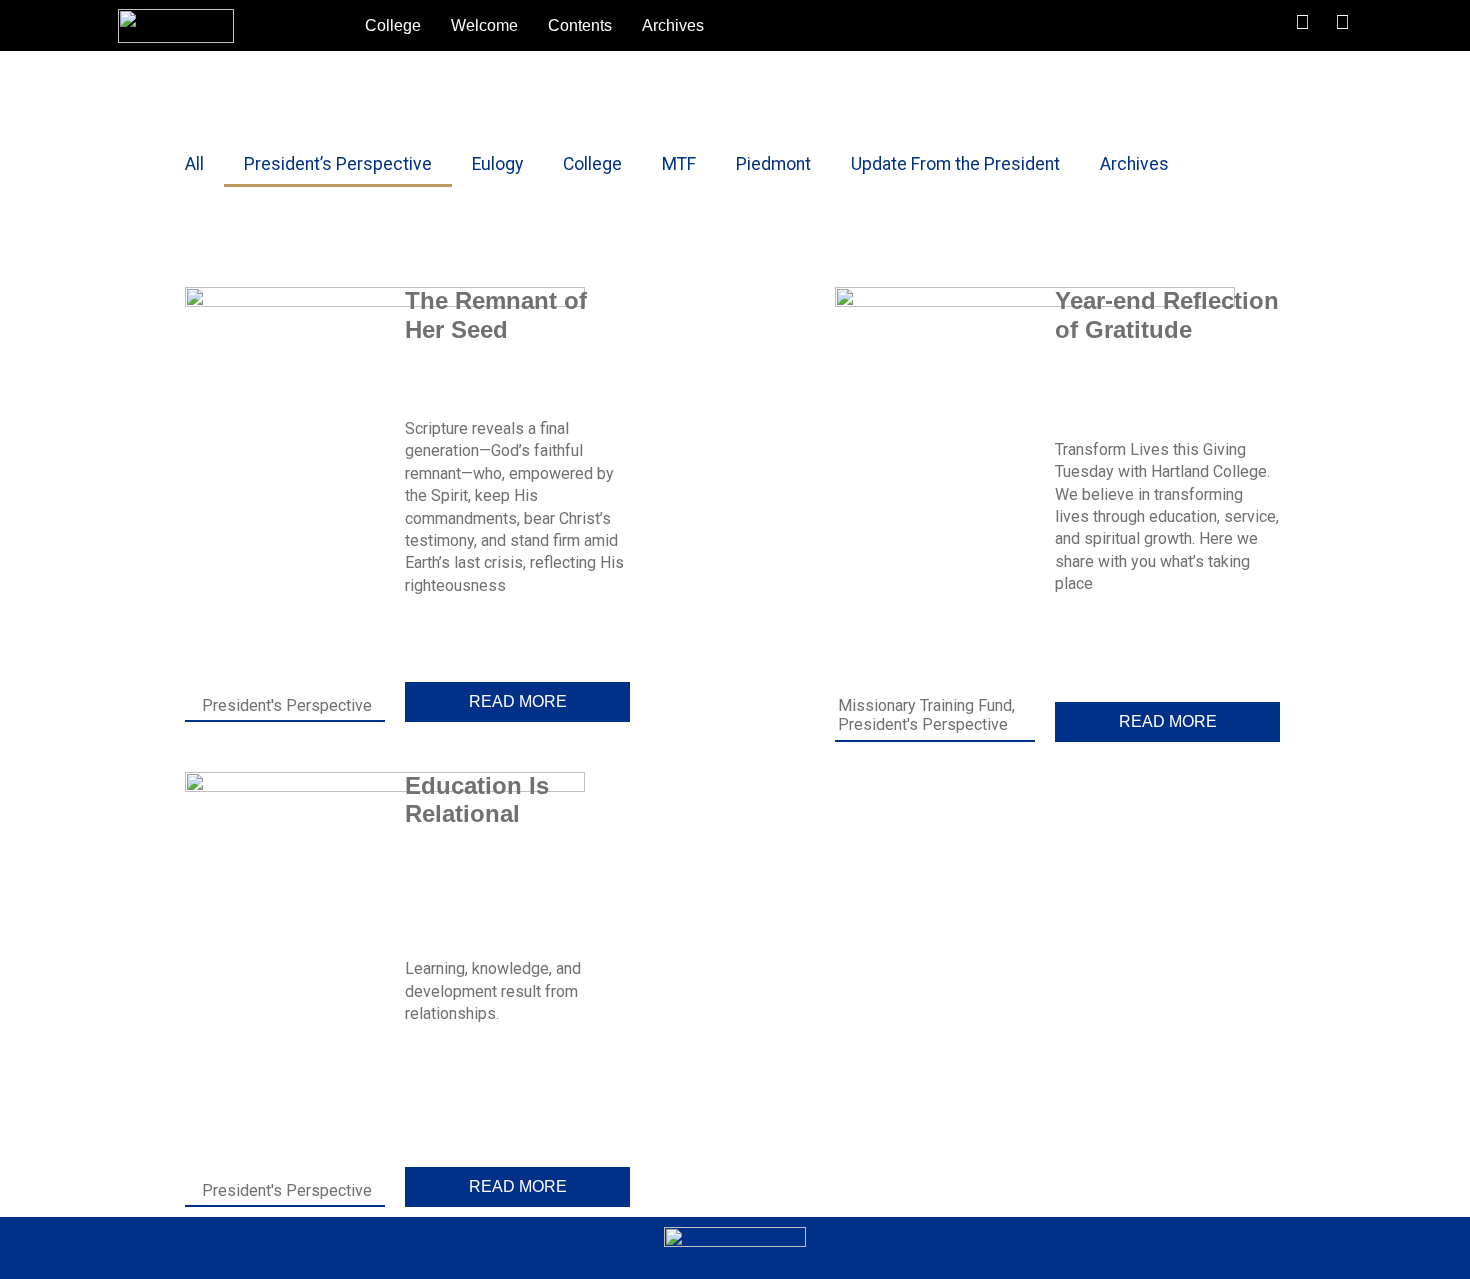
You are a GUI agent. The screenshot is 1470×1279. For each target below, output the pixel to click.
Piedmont (773, 164)
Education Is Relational (477, 800)
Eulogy (497, 164)
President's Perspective (287, 705)
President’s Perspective (338, 164)
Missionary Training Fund (925, 705)
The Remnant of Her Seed (496, 315)
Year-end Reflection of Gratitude (1167, 315)
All (194, 164)
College (393, 25)
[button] (1217, 26)
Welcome (484, 25)
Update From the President (955, 164)
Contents (580, 25)
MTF (679, 164)
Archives (673, 25)
